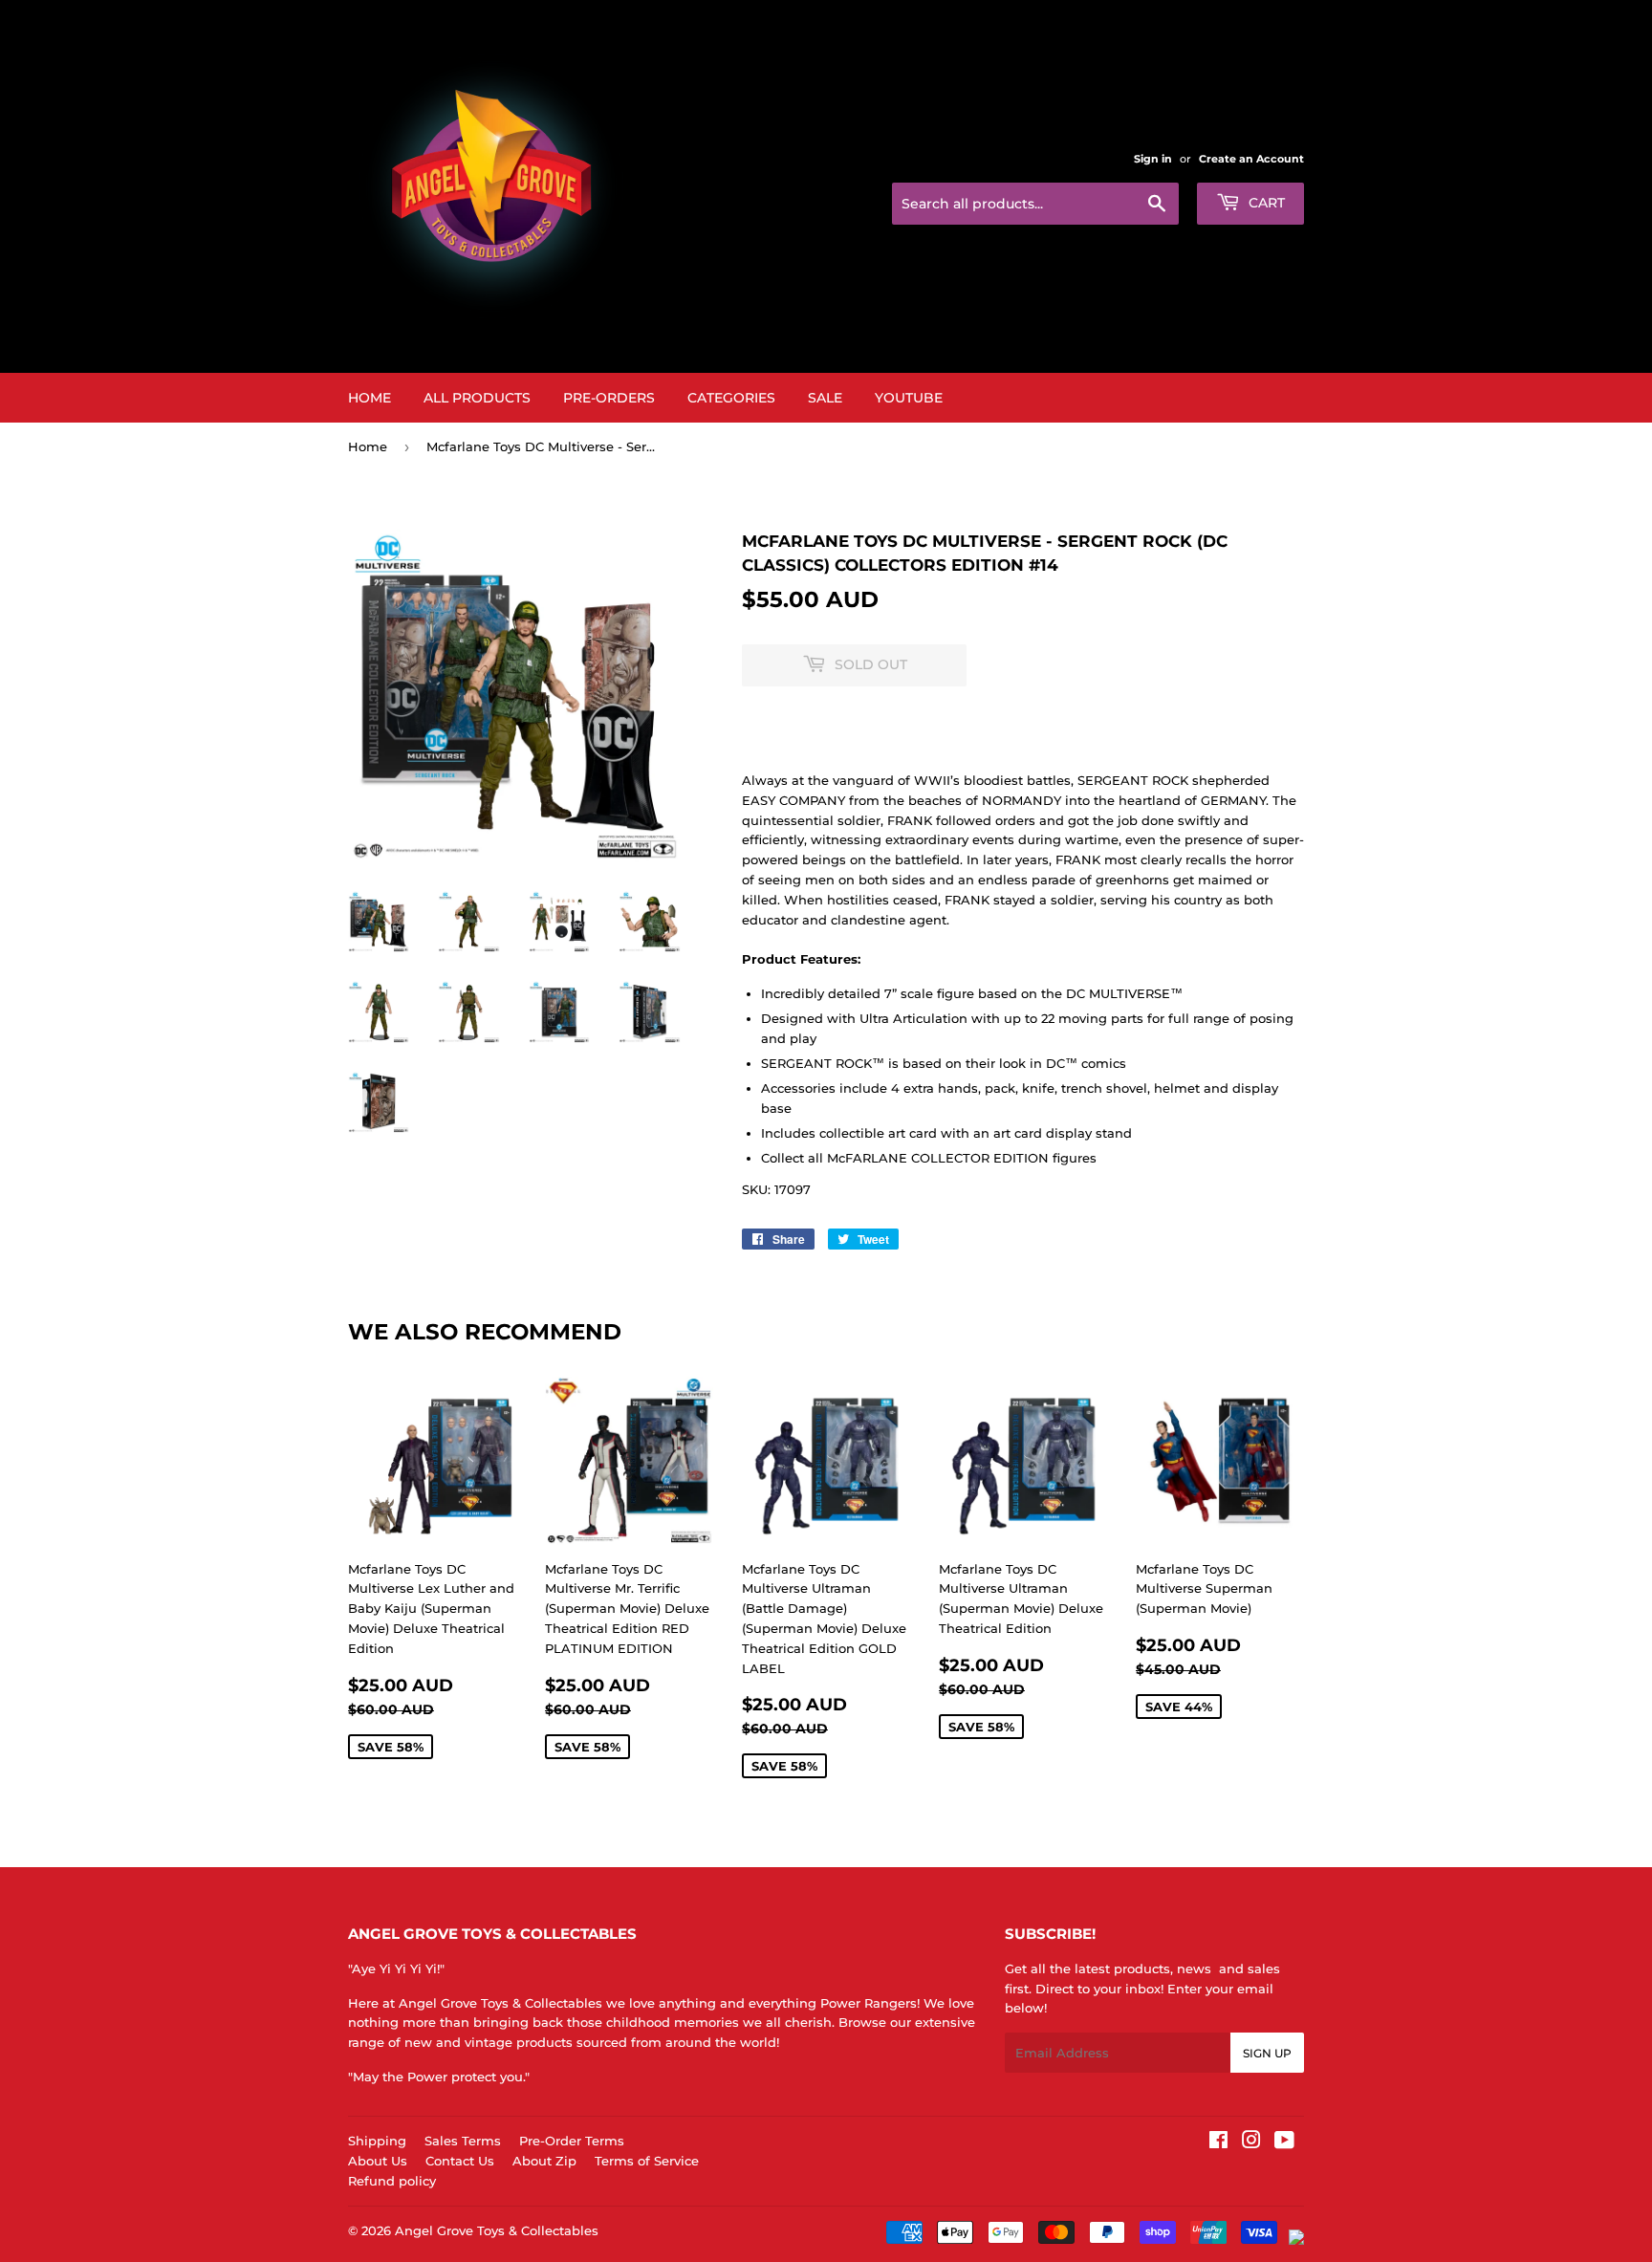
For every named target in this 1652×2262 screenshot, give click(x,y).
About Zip (544, 2161)
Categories (731, 398)
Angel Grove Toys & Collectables (497, 2230)
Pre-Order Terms (572, 2141)
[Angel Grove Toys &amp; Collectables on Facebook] (1218, 2142)
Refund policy (392, 2181)
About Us (378, 2161)
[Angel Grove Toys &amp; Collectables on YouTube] (1284, 2142)
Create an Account (1251, 159)
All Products (477, 398)
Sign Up (1267, 2053)
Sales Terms (463, 2141)
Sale (825, 398)
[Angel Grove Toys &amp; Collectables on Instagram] (1251, 2142)
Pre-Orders (609, 398)
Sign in (1153, 159)
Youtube (909, 398)
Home (370, 398)
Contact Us (460, 2161)
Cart (1265, 203)
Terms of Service (647, 2161)
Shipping (377, 2141)
